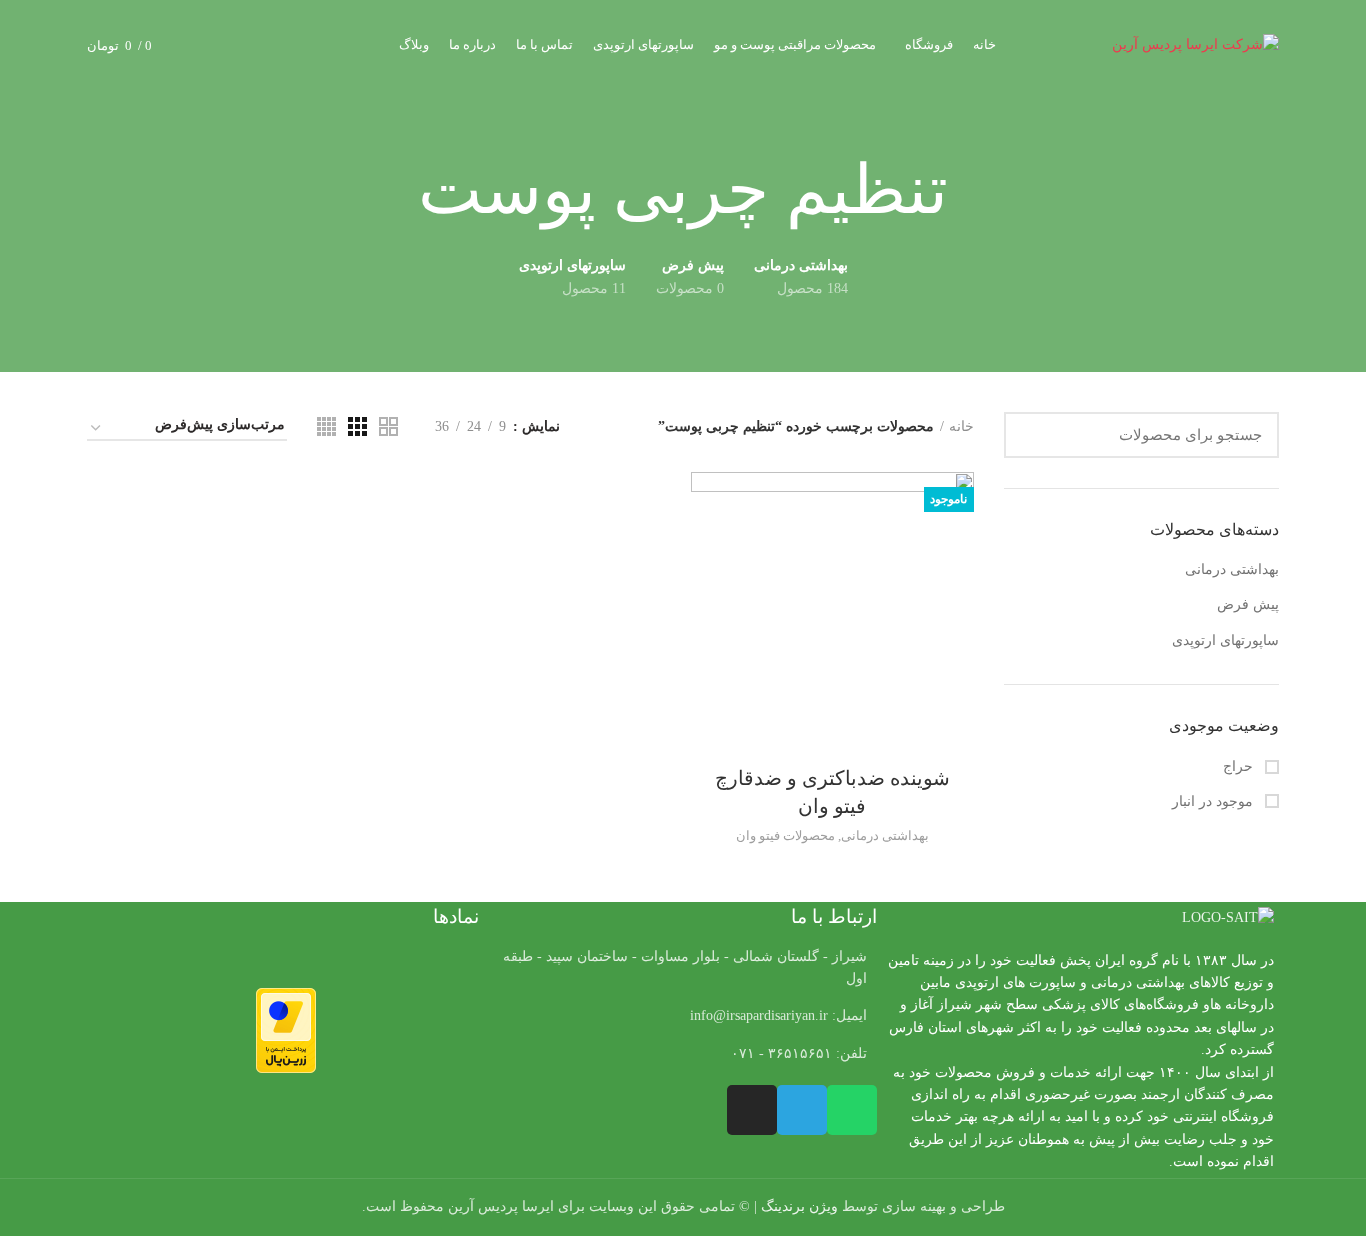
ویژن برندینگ (799, 1206)
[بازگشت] (973, 191)
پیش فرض (1248, 604)
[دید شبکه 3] (357, 426)
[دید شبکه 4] (326, 426)
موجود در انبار (1214, 801)
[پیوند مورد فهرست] (682, 1016)
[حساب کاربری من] (239, 45)
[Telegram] (802, 1110)
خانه (961, 426)
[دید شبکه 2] (388, 426)
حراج (1240, 766)
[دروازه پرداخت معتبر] (286, 1029)
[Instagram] (752, 1110)
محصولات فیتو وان (785, 835)
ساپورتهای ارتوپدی (1225, 640)
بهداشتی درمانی (1232, 569)
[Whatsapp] (852, 1110)
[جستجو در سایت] (1031, 435)
